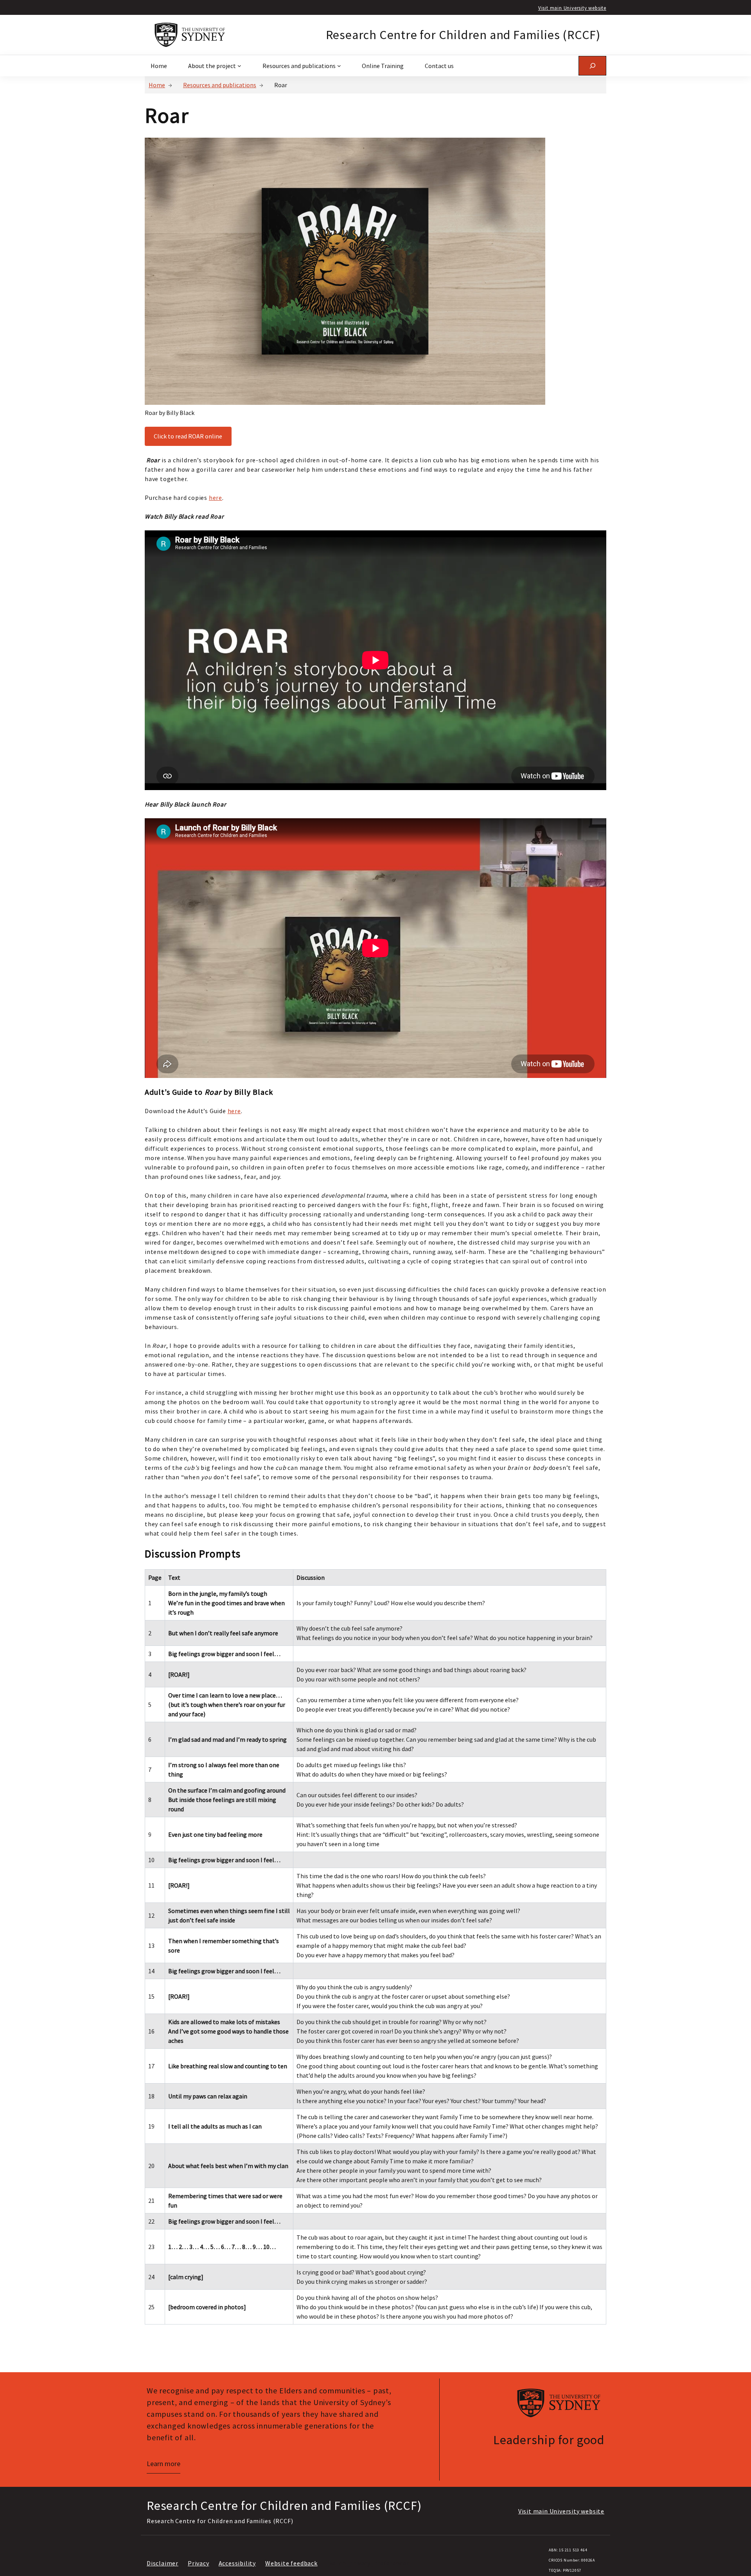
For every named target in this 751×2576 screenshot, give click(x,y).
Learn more (163, 2464)
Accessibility (237, 2563)
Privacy (199, 2563)
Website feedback (291, 2563)
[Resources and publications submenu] (339, 66)
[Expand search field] (592, 66)
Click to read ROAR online (188, 436)
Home (157, 85)
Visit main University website (572, 8)
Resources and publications (220, 85)
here (216, 498)
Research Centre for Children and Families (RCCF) (463, 35)
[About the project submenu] (239, 66)
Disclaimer (163, 2563)
